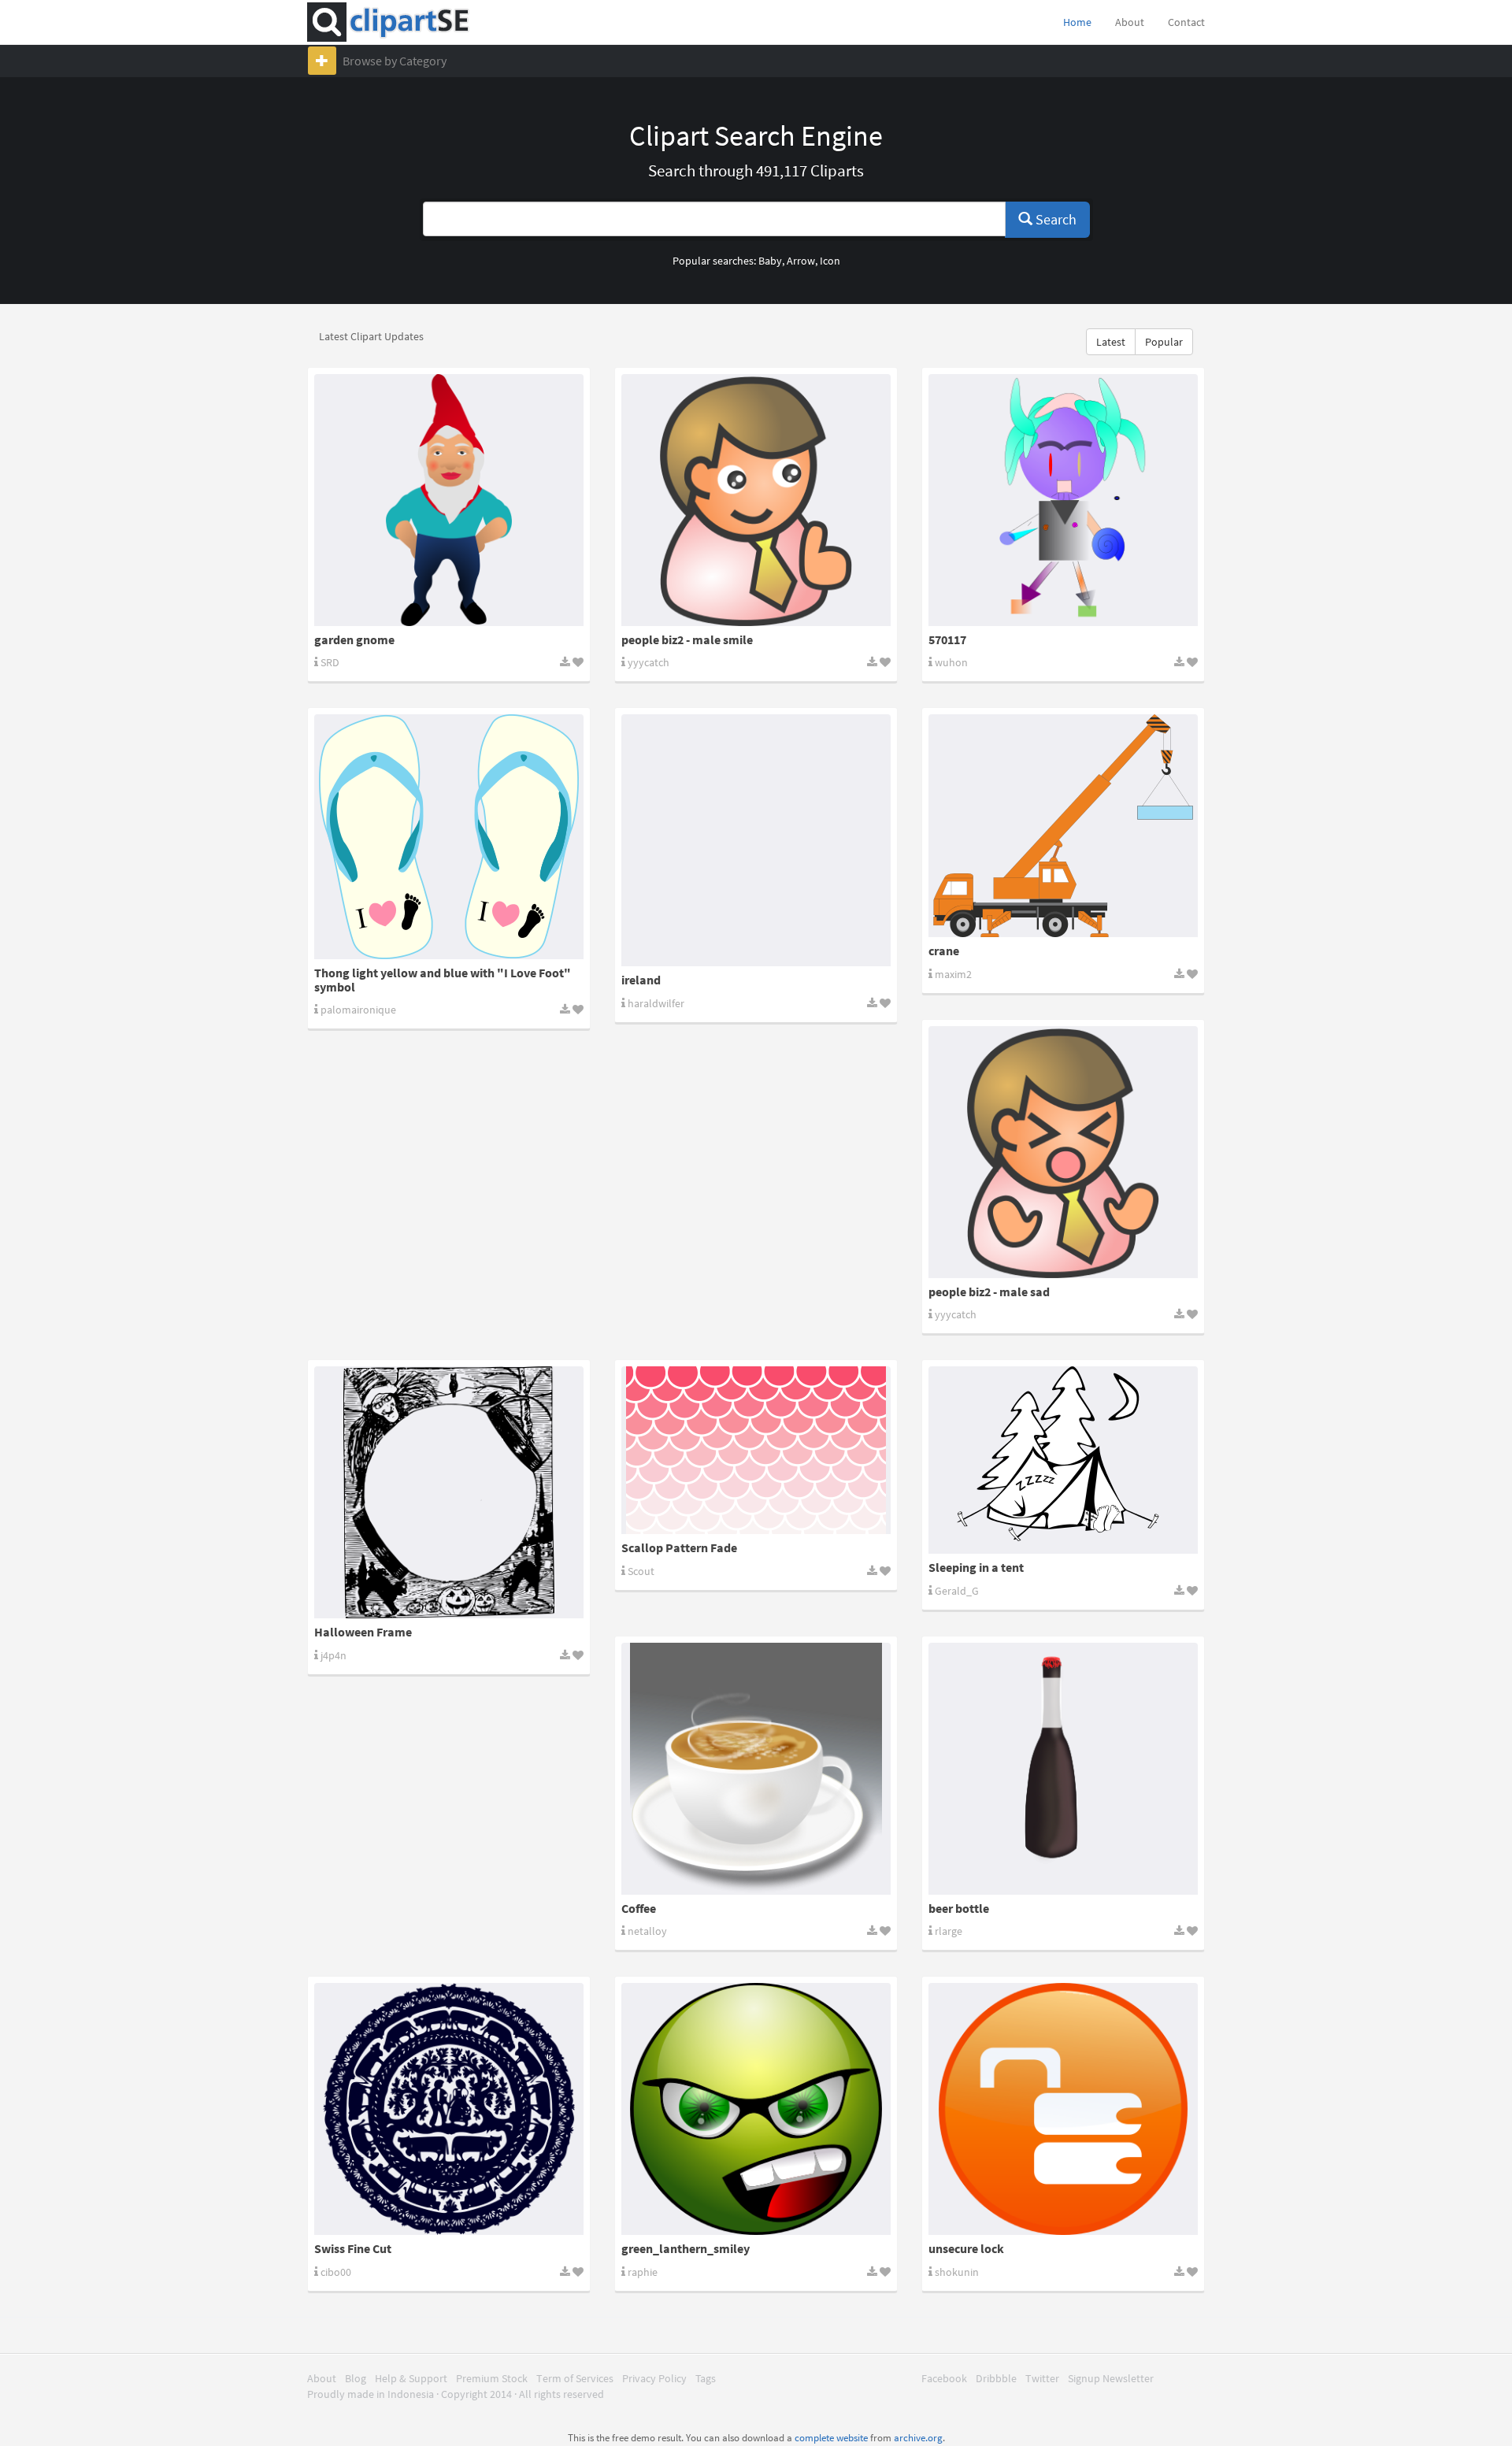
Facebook (944, 2378)
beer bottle (959, 1908)
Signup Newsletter (1111, 2378)
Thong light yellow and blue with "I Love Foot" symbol (443, 980)
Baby (770, 261)
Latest (1111, 342)
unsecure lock (966, 2248)
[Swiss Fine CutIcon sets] (449, 2109)
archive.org (918, 2438)
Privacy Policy (654, 2378)
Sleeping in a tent (976, 1567)
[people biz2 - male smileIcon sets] (756, 500)
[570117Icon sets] (1063, 500)
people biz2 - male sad (989, 1292)
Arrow (801, 261)
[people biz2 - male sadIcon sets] (1063, 1152)
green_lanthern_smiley (686, 2248)
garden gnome (354, 639)
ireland (641, 980)
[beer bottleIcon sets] (1063, 1769)
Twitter (1042, 2378)
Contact (1186, 22)
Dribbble (996, 2378)
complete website (831, 2438)
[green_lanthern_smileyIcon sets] (756, 2109)
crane (944, 951)
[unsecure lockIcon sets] (1063, 2109)
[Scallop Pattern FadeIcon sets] (756, 1450)
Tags (706, 2378)
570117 (947, 639)
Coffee (639, 1908)
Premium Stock (492, 2378)
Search (1054, 219)
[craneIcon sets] (1063, 826)
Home (1077, 22)
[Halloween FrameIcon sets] (449, 1492)
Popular (1164, 342)
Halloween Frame (363, 1632)
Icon (830, 261)
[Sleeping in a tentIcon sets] (1063, 1460)
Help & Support (411, 2378)
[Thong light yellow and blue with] (449, 837)
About (1130, 22)
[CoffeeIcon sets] (756, 1769)
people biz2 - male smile (687, 639)
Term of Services (575, 2378)
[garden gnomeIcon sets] (449, 500)
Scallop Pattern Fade (679, 1547)
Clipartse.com (397, 22)
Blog (356, 2378)
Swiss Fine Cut (353, 2248)
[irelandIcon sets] (756, 840)
